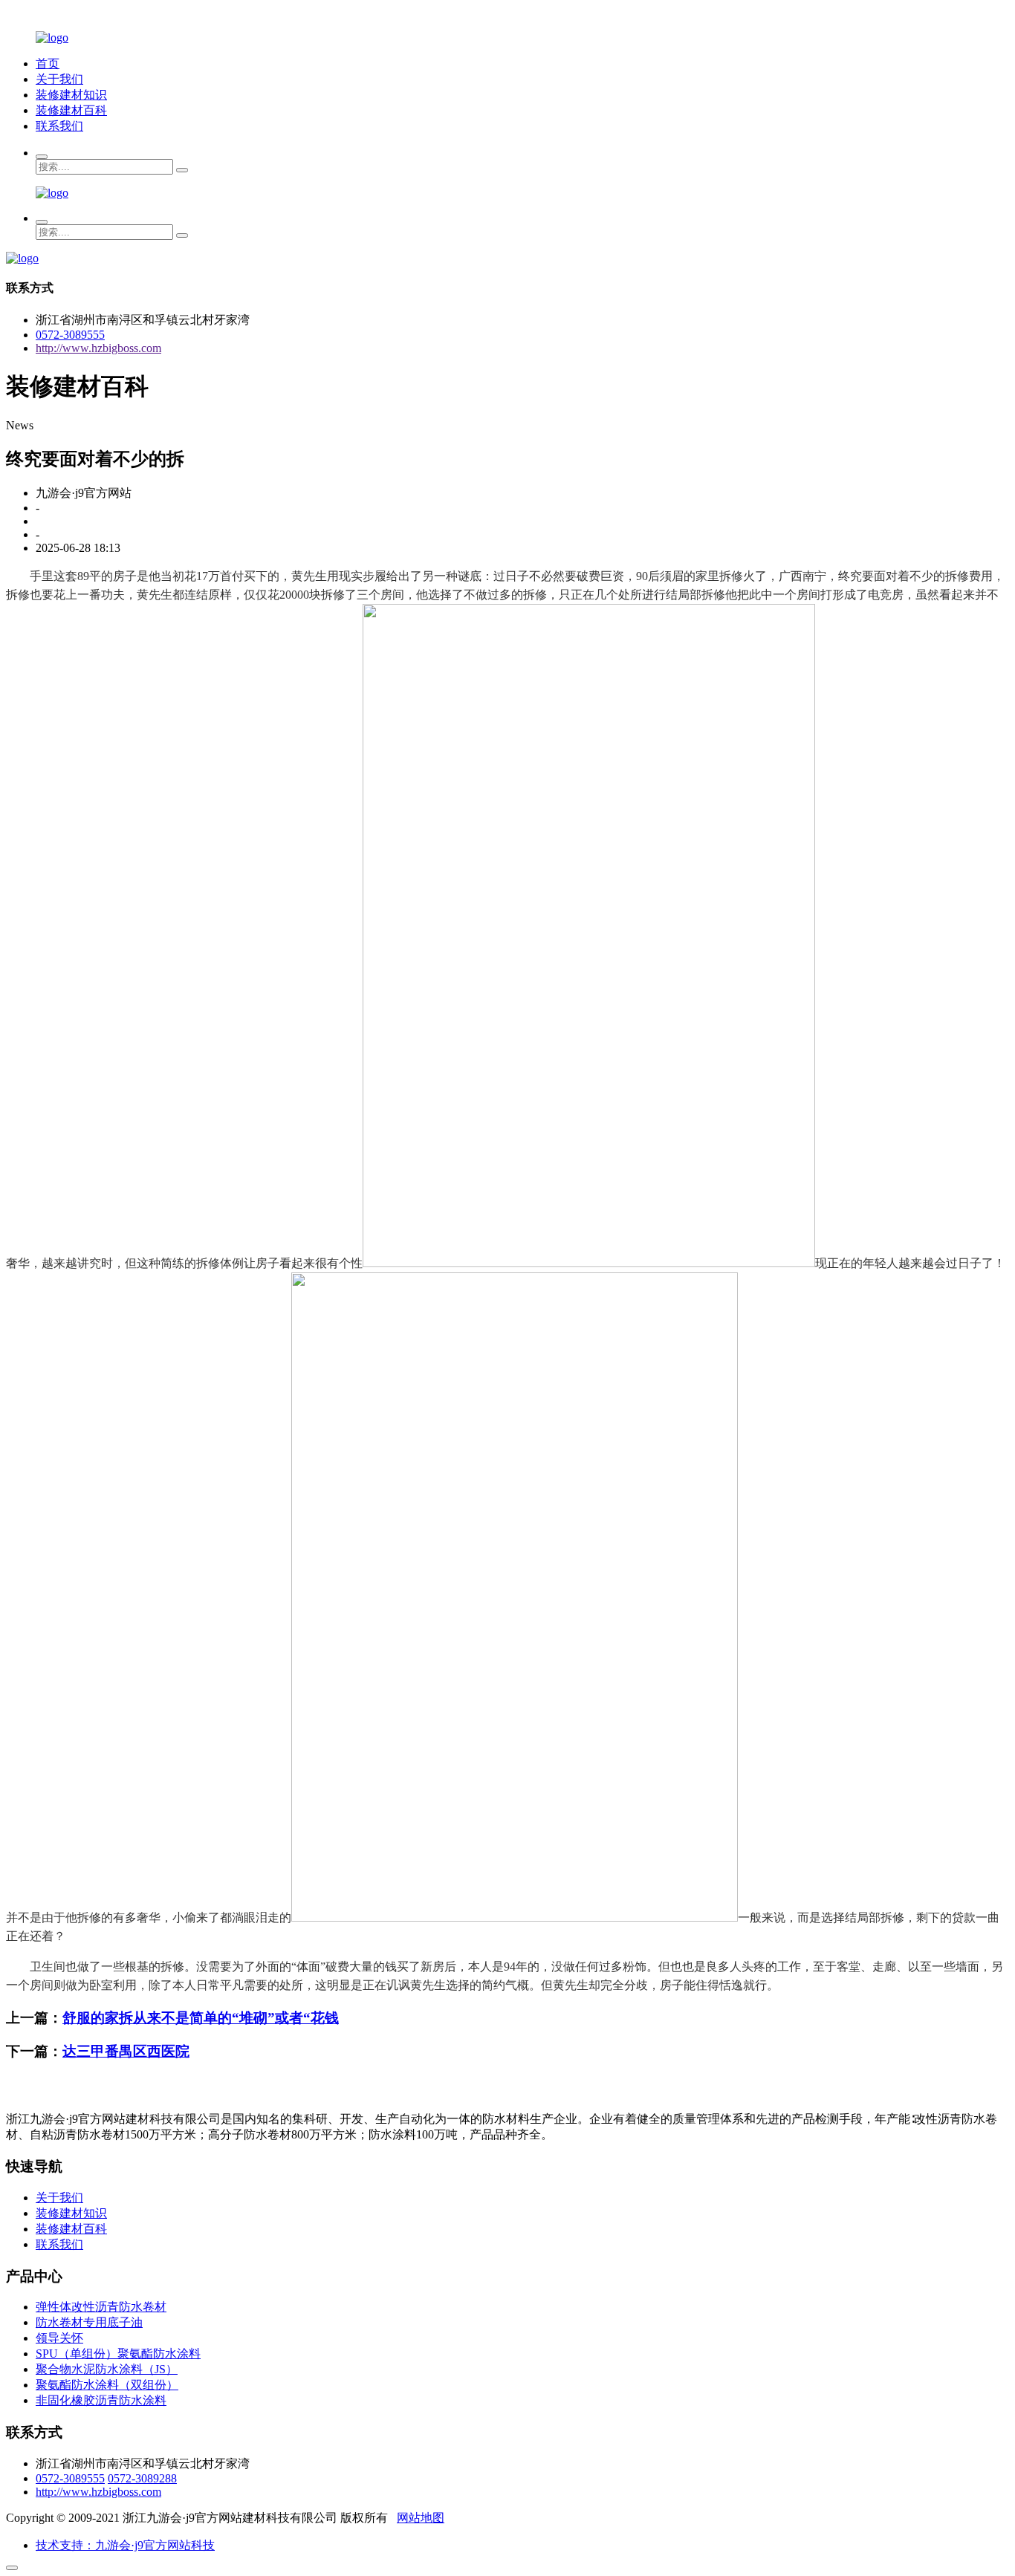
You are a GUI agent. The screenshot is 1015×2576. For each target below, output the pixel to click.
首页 (48, 64)
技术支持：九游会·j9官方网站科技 (125, 2545)
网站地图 (421, 2518)
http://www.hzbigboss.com (98, 348)
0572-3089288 (142, 2478)
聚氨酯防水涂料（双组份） (107, 2385)
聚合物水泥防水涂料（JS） (107, 2369)
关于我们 (59, 79)
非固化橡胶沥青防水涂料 (101, 2400)
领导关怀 (59, 2338)
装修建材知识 (71, 95)
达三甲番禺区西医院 (126, 2051)
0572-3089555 (70, 335)
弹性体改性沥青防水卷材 (101, 2307)
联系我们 (59, 126)
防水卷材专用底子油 (89, 2322)
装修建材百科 (71, 110)
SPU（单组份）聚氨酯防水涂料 (118, 2354)
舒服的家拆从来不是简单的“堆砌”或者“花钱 (201, 2018)
